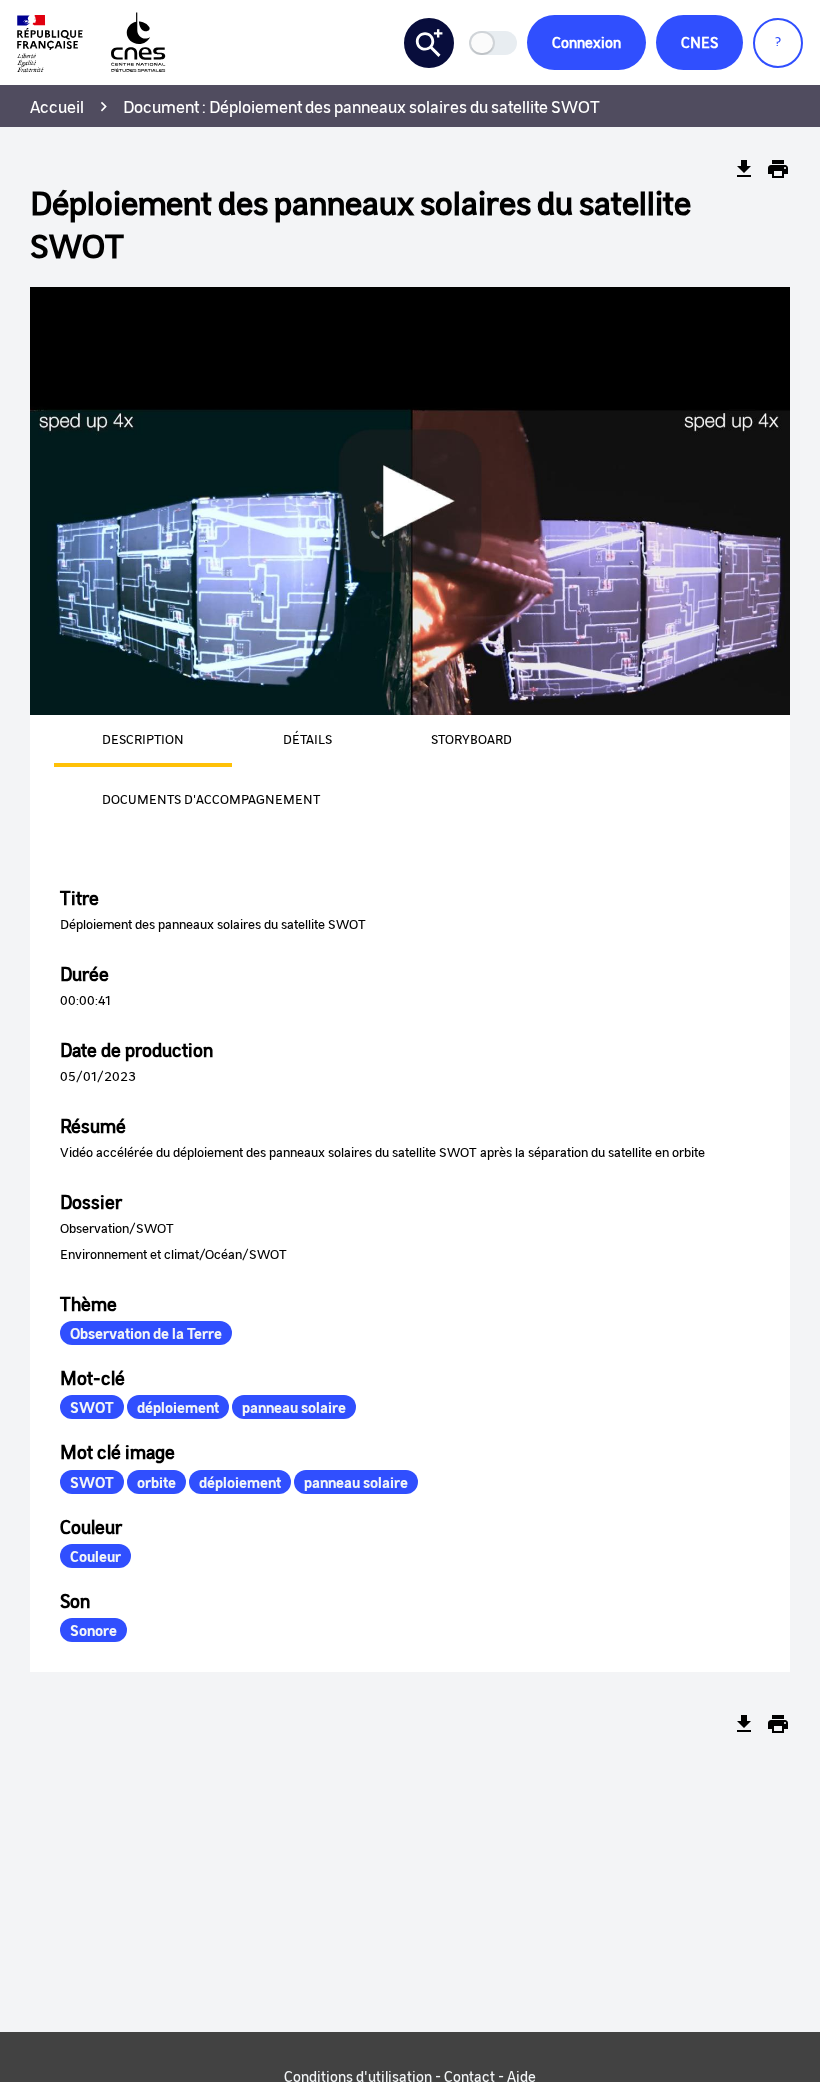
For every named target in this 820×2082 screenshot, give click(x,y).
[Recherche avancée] (429, 43)
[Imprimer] (778, 169)
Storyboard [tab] (471, 738)
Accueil (57, 106)
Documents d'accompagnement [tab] (211, 798)
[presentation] (119, 741)
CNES (699, 42)
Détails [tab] (307, 738)
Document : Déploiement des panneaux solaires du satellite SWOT (361, 106)
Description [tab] (143, 738)
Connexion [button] (586, 42)
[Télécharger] (744, 169)
